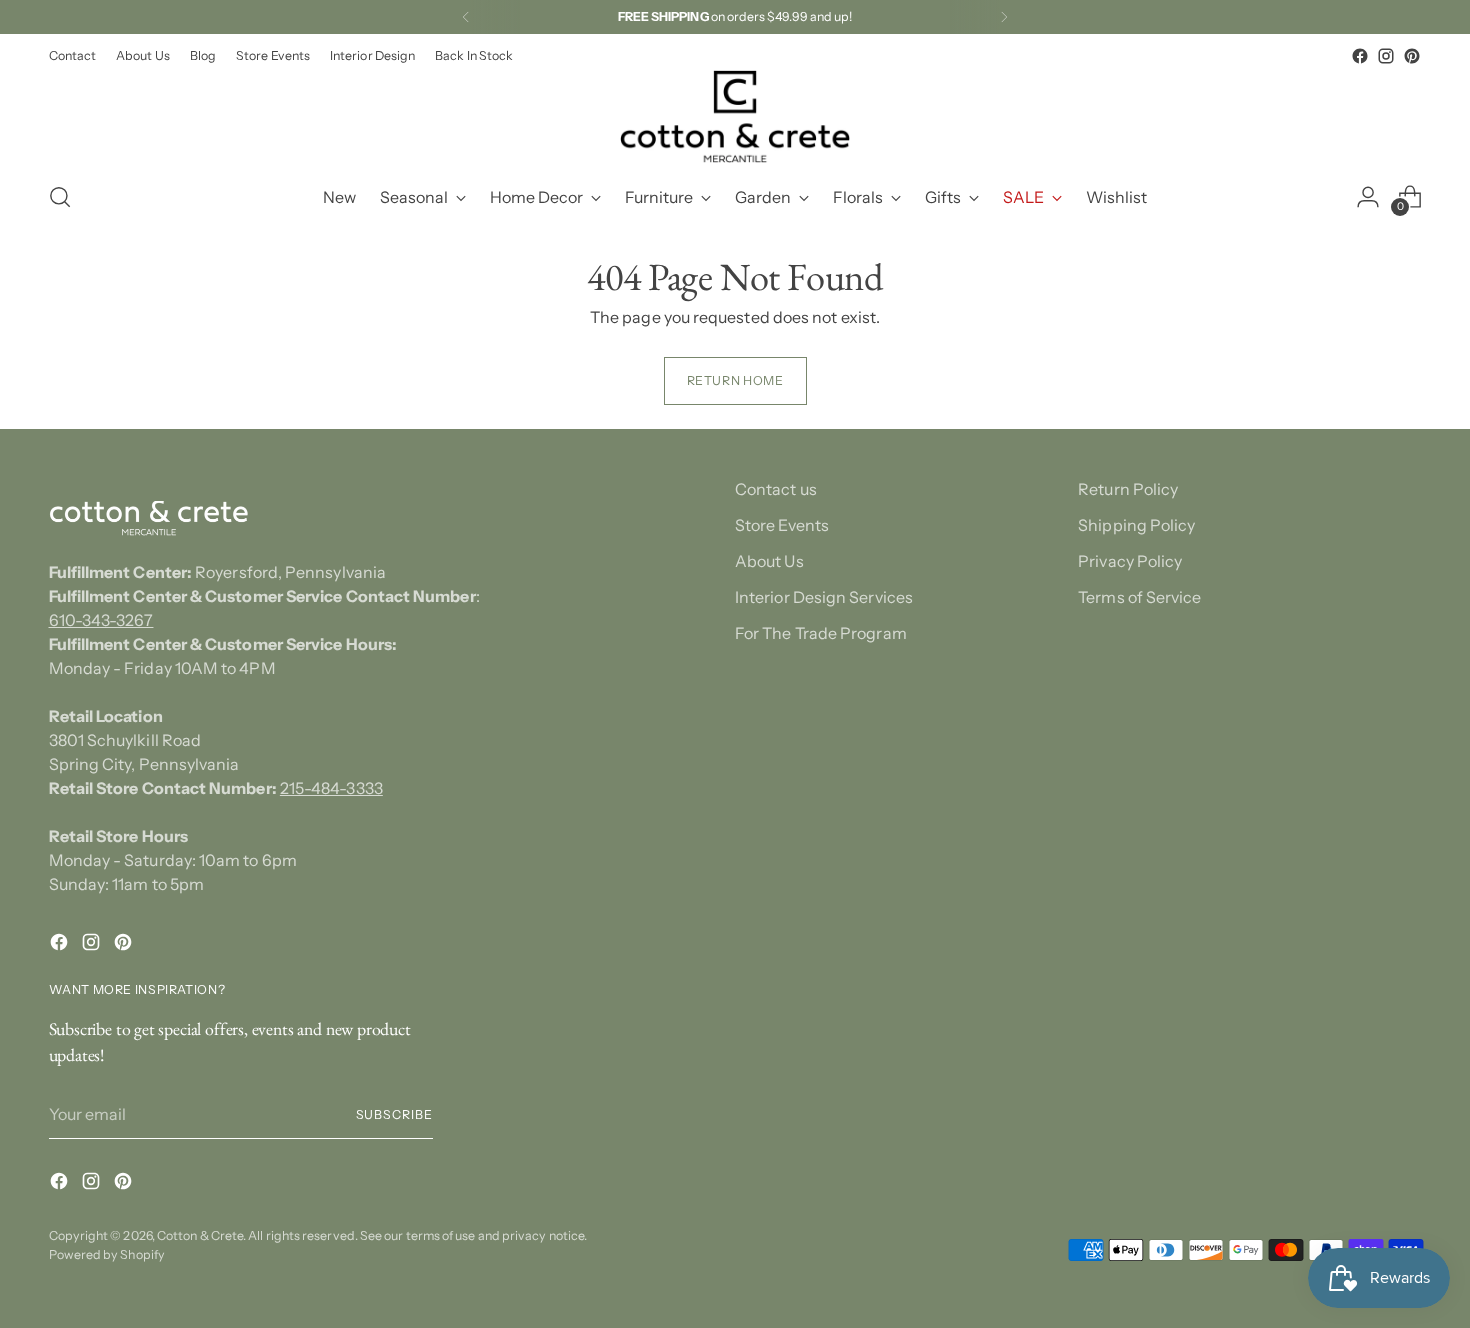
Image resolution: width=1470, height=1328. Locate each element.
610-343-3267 (101, 620)
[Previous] (466, 17)
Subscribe (394, 1114)
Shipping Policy (1136, 525)
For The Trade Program (821, 633)
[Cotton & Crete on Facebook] (1360, 56)
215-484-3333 (331, 788)
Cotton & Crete (200, 1235)
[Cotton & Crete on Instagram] (1386, 56)
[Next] (1004, 17)
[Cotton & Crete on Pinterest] (1412, 56)
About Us (769, 561)
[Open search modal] (60, 197)
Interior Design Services (824, 597)
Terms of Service (1139, 597)
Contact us (776, 489)
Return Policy (1128, 489)
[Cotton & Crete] (735, 116)
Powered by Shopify (107, 1254)
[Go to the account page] (1368, 197)
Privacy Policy (1130, 561)
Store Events (782, 525)
